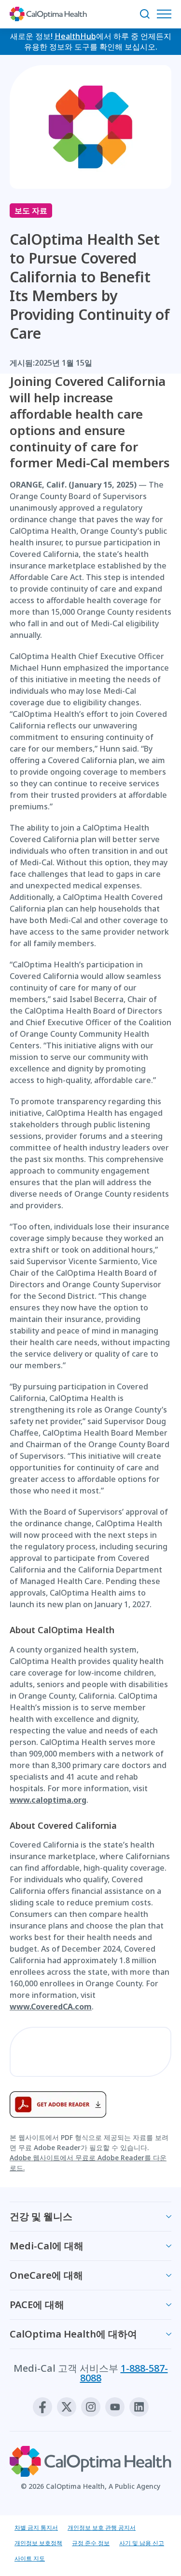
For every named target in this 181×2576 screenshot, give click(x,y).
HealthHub (75, 36)
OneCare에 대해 (46, 2275)
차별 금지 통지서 (36, 2528)
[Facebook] (42, 2407)
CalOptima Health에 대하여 (73, 2334)
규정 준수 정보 (91, 2543)
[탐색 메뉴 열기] (167, 14)
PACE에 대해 (37, 2305)
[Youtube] (115, 2407)
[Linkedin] (139, 2407)
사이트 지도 (30, 2558)
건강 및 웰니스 (41, 2216)
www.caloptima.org (48, 1800)
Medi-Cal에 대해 (47, 2246)
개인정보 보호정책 (38, 2543)
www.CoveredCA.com (51, 2007)
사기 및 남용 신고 (142, 2543)
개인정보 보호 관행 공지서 (102, 2528)
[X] (67, 2407)
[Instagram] (91, 2407)
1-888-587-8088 (124, 2373)
